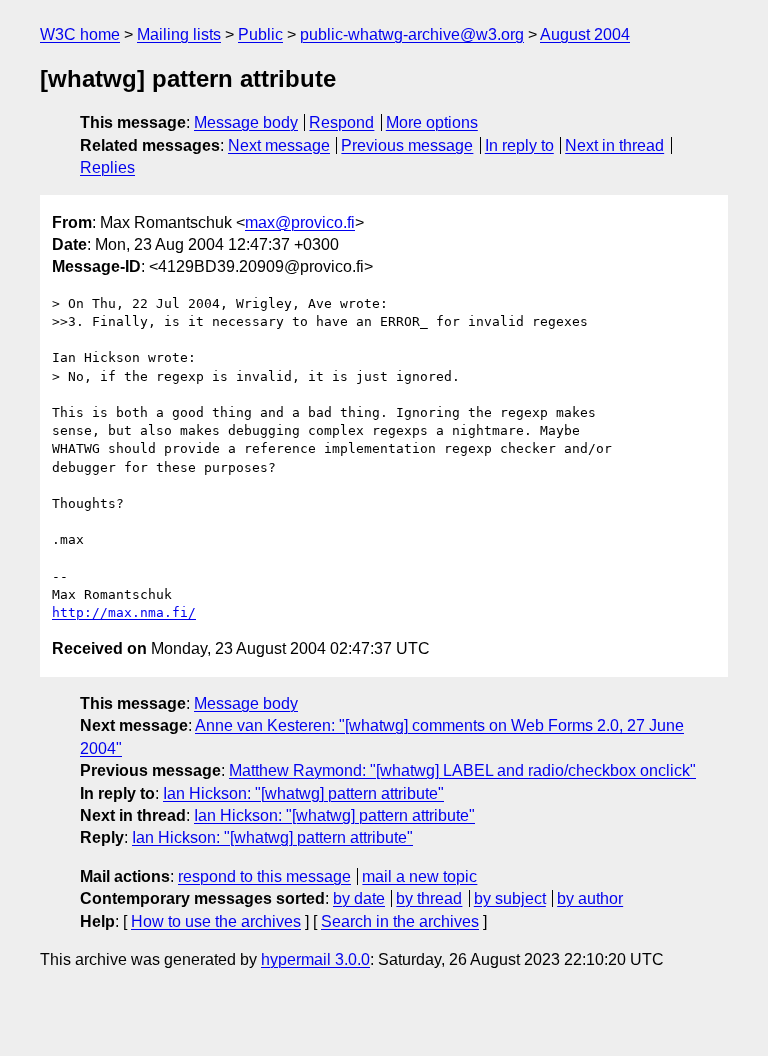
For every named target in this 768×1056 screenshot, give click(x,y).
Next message (279, 145)
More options (432, 122)
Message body (246, 122)
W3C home (80, 34)
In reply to (519, 145)
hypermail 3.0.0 (315, 959)
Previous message (407, 145)
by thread (429, 898)
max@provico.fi (300, 222)
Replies (107, 167)
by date (359, 898)
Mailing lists (179, 34)
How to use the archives (216, 921)
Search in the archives (400, 921)
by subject (510, 898)
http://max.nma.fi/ (124, 612)
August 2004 (585, 34)
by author (590, 898)
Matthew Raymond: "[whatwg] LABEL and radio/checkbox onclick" (462, 770)
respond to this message (264, 876)
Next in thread (614, 145)
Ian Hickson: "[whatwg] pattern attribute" (303, 793)
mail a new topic (419, 876)
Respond (341, 122)
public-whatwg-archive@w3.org (412, 34)
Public (260, 34)
